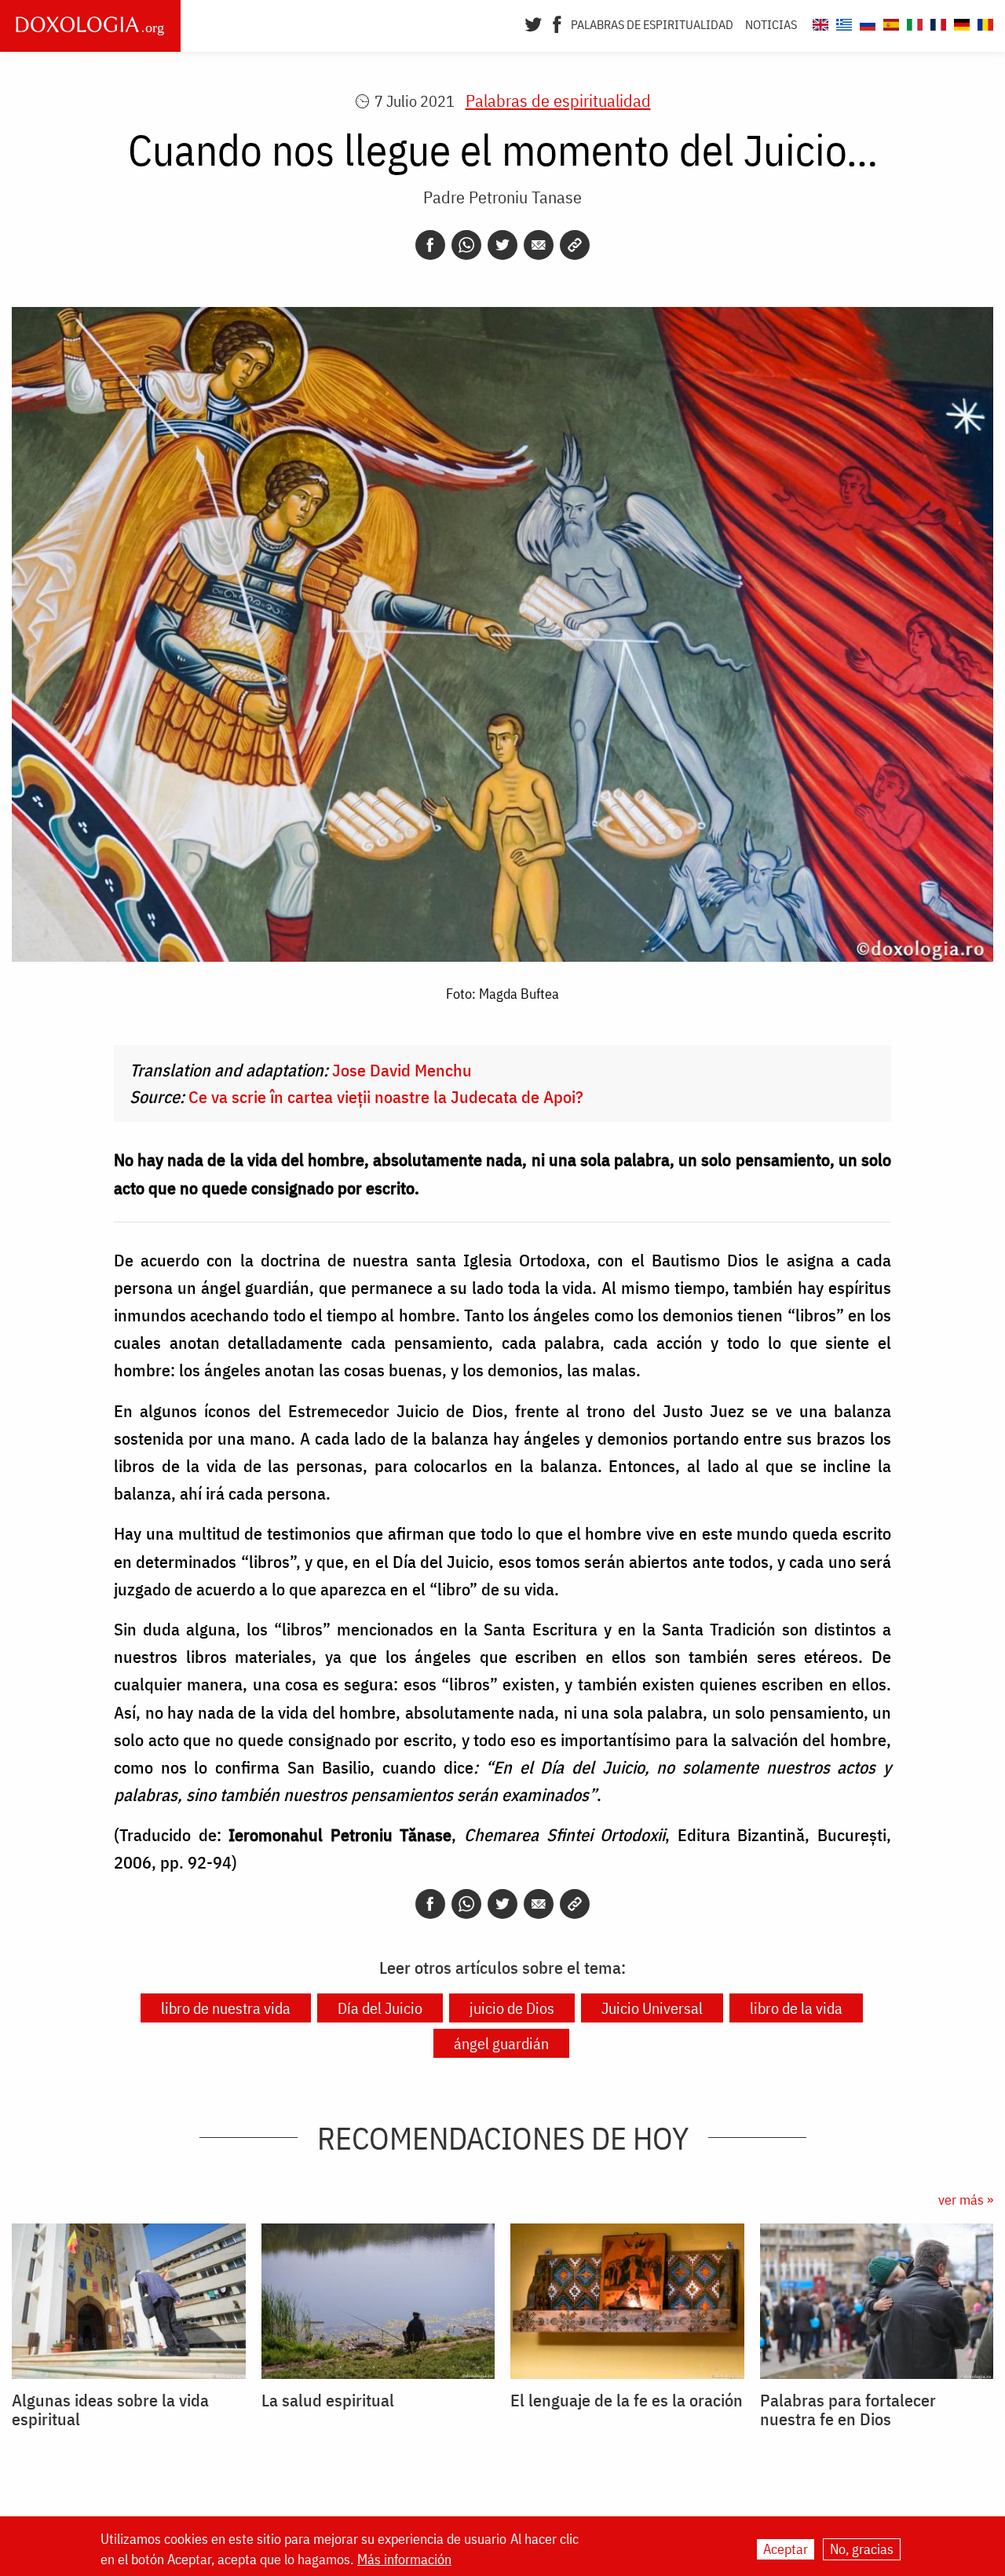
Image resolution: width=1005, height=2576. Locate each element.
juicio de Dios (512, 2008)
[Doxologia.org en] (819, 22)
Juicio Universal (652, 2008)
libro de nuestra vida (226, 2008)
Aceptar (786, 2549)
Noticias (771, 24)
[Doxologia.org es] (889, 22)
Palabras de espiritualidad (652, 24)
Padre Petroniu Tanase (502, 197)
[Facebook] (557, 23)
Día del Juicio (380, 2008)
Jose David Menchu (402, 1070)
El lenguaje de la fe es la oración (627, 2400)
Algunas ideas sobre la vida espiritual (110, 2410)
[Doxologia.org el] (842, 22)
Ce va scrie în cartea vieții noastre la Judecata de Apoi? (386, 1096)
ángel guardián (501, 2043)
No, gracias (862, 2549)
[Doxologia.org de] (960, 22)
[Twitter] (534, 23)
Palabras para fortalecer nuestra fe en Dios (848, 2410)
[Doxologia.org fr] (936, 22)
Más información (404, 2560)
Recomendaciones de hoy (503, 2138)
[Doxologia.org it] (913, 22)
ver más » (966, 2200)
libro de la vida (796, 2008)
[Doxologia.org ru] (866, 22)
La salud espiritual (328, 2400)
